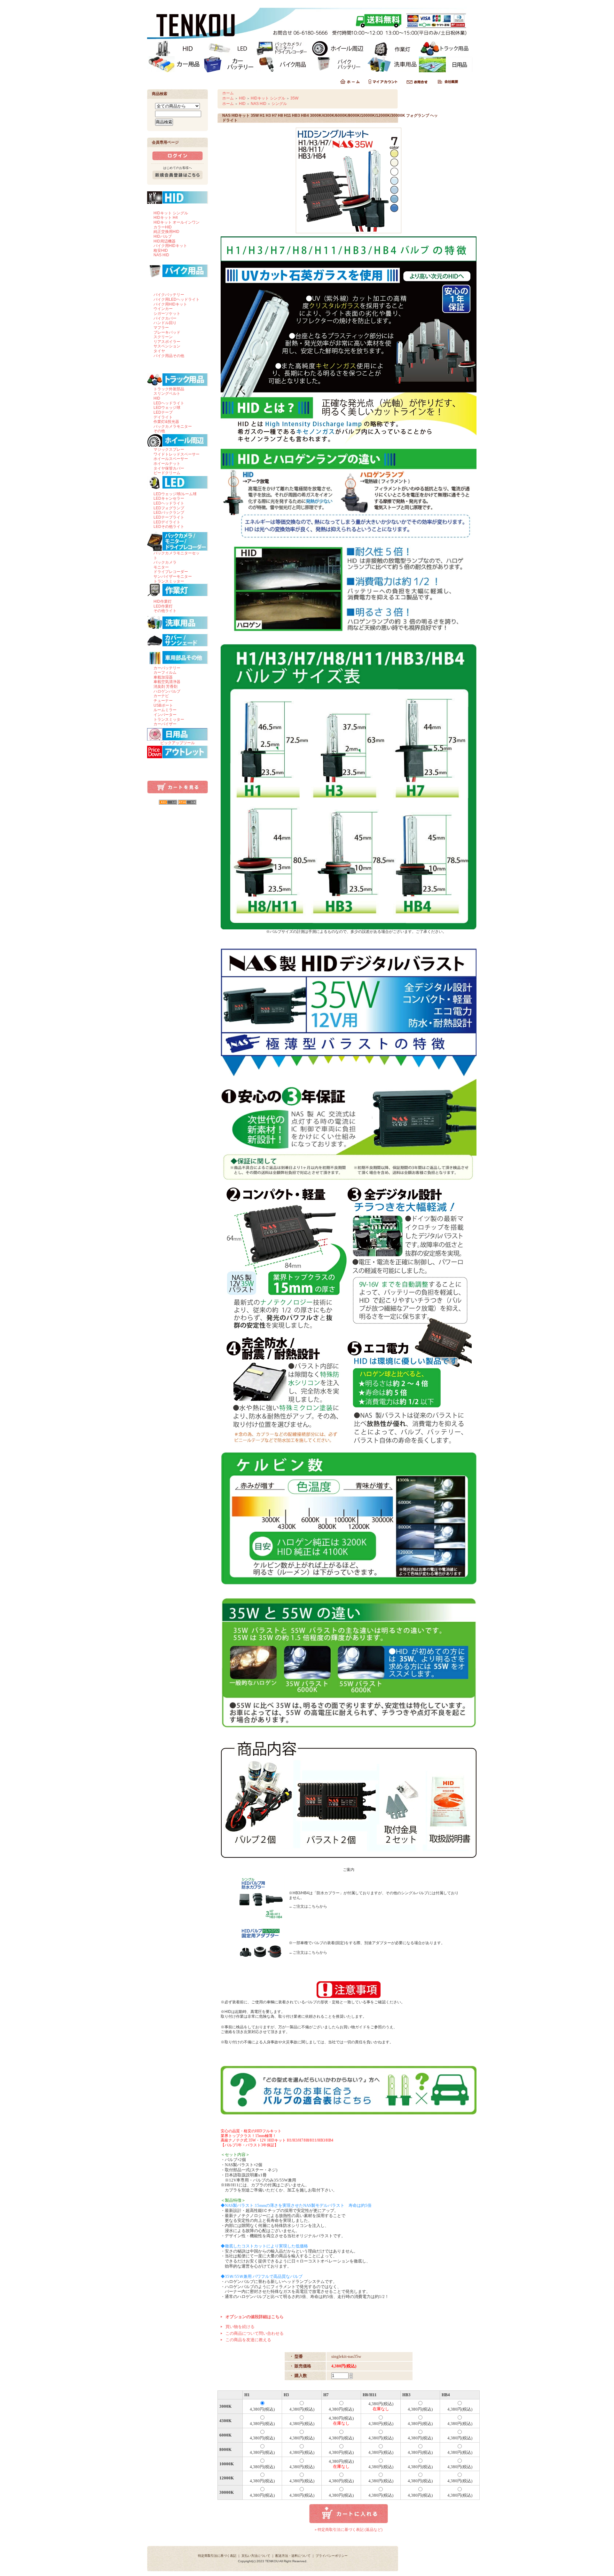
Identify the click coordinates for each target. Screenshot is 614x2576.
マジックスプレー (169, 449)
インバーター (165, 715)
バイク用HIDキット (170, 246)
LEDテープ (163, 412)
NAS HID (161, 255)
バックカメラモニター (173, 426)
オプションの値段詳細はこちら (255, 2317)
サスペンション (167, 346)
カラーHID (163, 227)
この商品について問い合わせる (255, 2333)
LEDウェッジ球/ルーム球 (175, 494)
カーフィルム (165, 672)
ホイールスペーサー (171, 459)
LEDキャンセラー (169, 498)
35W (294, 98)
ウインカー (163, 309)
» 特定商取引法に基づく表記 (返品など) (349, 2530)
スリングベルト (167, 394)
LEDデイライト (167, 522)
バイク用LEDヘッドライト (177, 299)
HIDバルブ (163, 236)
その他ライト (165, 611)
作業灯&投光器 (166, 422)
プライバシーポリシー (332, 2556)
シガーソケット (167, 314)
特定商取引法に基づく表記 (217, 2556)
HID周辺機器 (165, 241)
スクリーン (163, 337)
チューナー (163, 701)
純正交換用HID (166, 232)
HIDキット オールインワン (177, 222)
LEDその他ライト (169, 527)
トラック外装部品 (169, 389)
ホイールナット (167, 464)
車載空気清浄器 (167, 682)
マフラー (161, 328)
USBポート (163, 705)
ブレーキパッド (167, 332)
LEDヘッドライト (169, 403)
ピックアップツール (177, 743)
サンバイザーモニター (173, 576)
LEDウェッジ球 (167, 408)
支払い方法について (256, 2556)
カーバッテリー (167, 668)
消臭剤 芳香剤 (165, 687)
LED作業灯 (163, 606)
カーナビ (161, 696)
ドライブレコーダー (171, 572)
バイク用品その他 (169, 356)
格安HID (161, 250)
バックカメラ (165, 562)
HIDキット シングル (171, 213)
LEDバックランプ (169, 513)
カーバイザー (165, 724)
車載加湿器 (163, 677)
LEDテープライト (169, 517)
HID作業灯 (163, 601)
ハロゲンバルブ (167, 691)
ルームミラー (165, 710)
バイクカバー (165, 318)
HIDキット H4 (166, 218)
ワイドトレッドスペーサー (177, 454)
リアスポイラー (167, 342)
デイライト (163, 417)
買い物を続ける (240, 2327)
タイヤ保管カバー (169, 468)
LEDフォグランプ (169, 508)
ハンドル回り (165, 323)
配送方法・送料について (293, 2556)
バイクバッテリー (169, 295)
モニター (161, 567)
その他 (159, 431)
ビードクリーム (167, 473)
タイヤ (159, 351)
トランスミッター (169, 581)
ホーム (228, 93)
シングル (279, 104)
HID (157, 398)
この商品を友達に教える (248, 2340)
